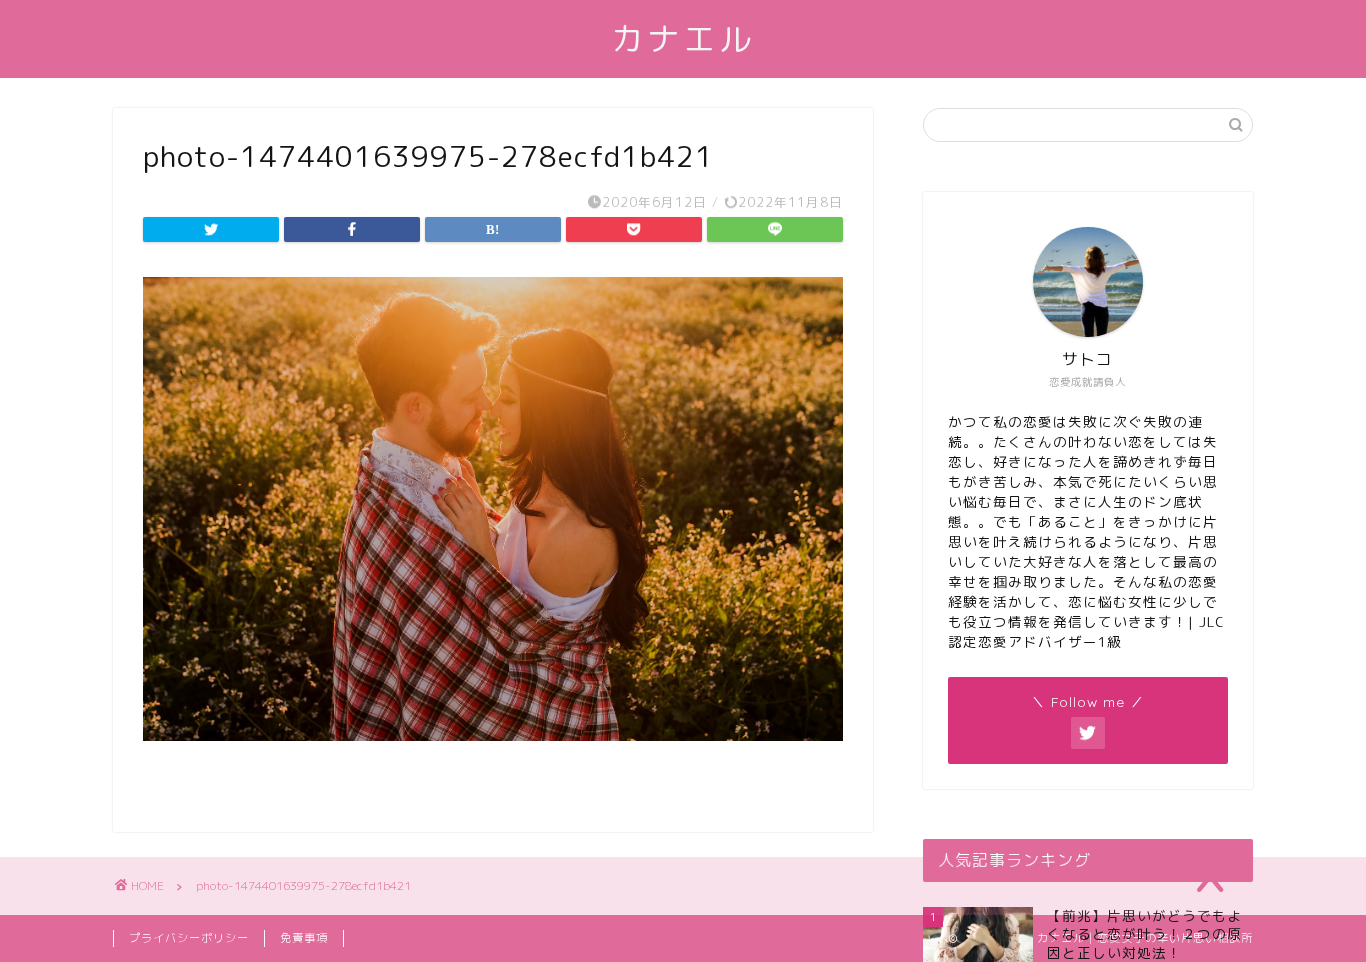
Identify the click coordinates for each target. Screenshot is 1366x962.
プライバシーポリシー (189, 938)
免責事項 (304, 938)
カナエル (683, 38)
